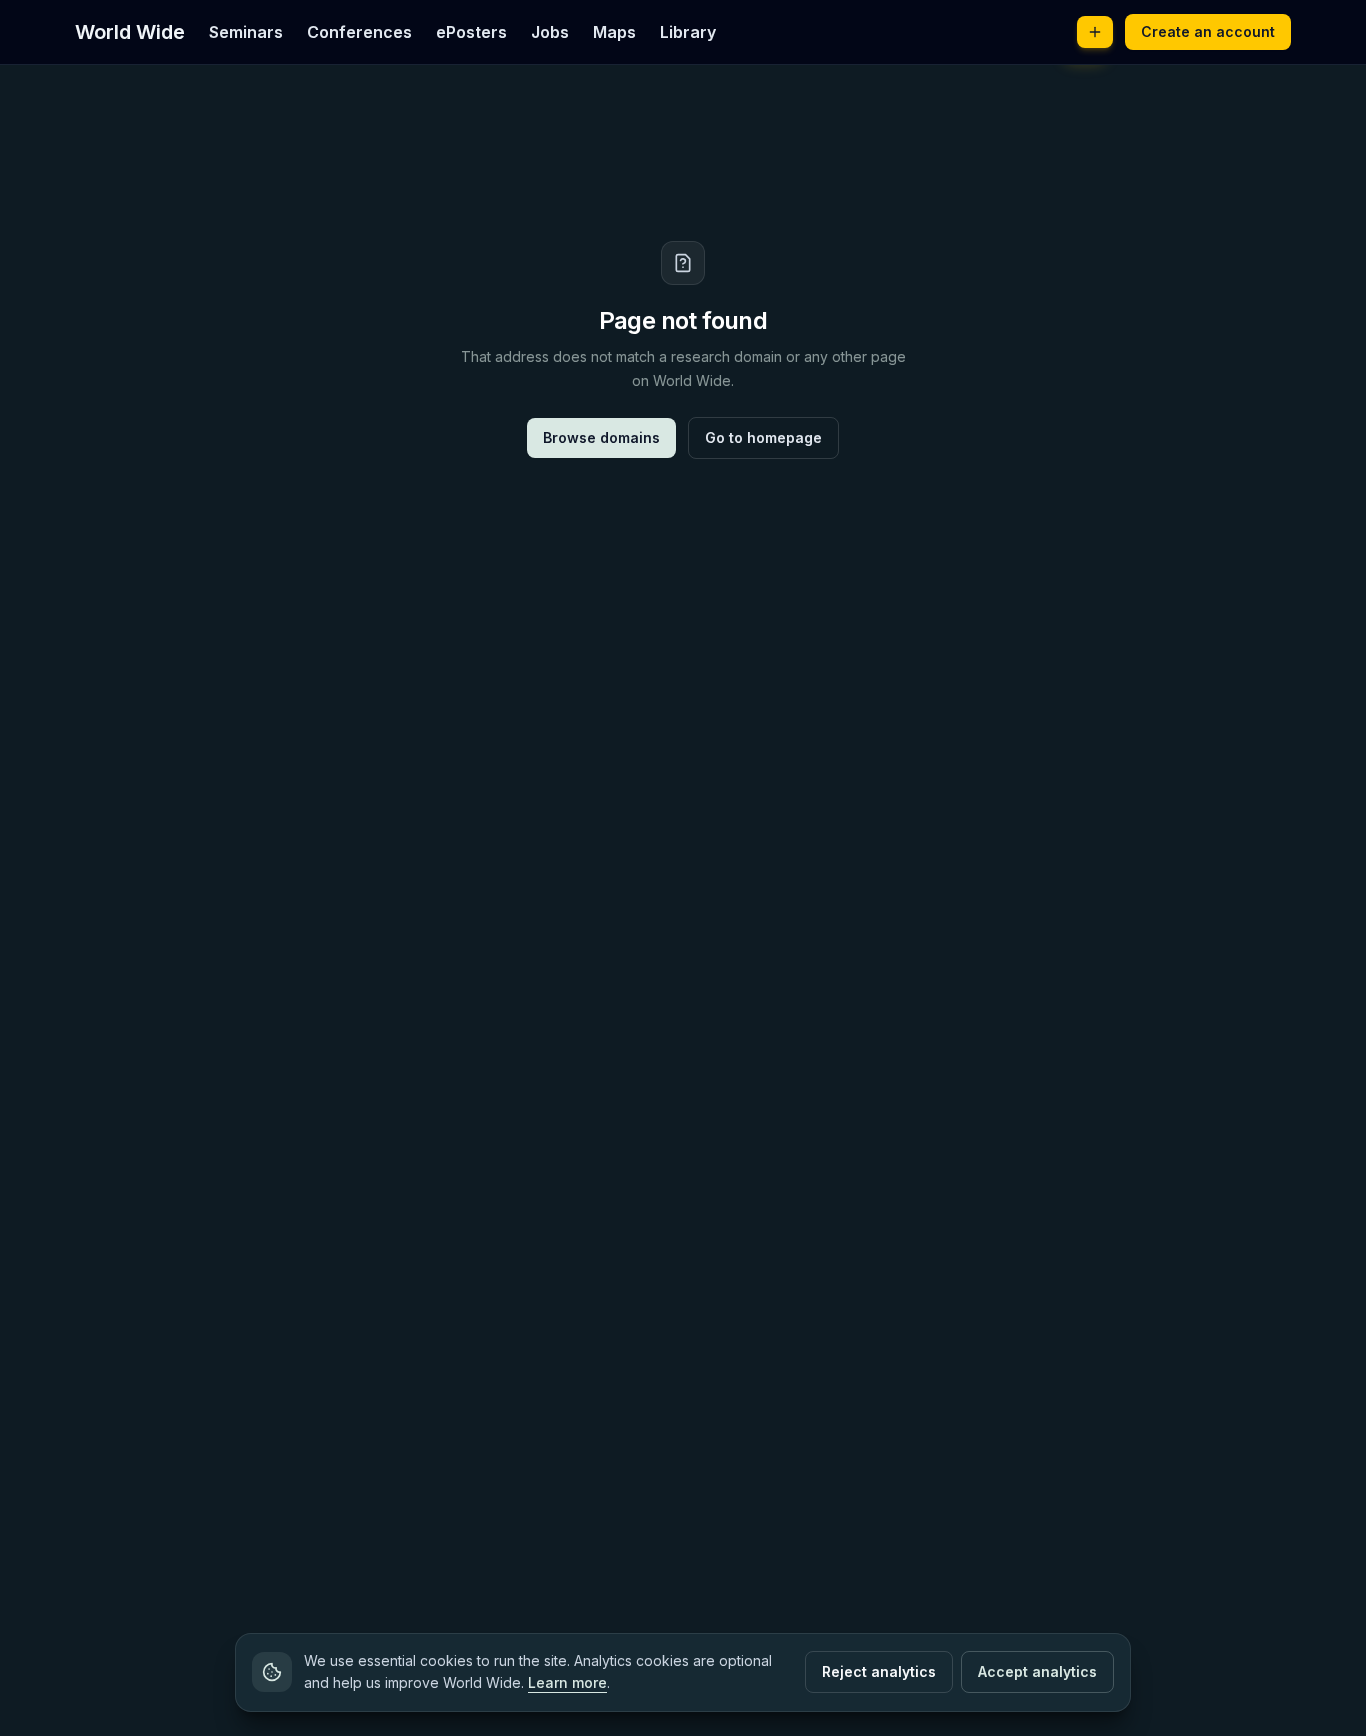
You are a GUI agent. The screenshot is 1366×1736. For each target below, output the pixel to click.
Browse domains (601, 437)
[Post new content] (1095, 32)
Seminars (246, 32)
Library (688, 32)
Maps (614, 32)
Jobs (550, 32)
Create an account (1208, 31)
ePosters (471, 32)
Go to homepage (763, 437)
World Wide (130, 32)
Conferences (359, 32)
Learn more (567, 1682)
